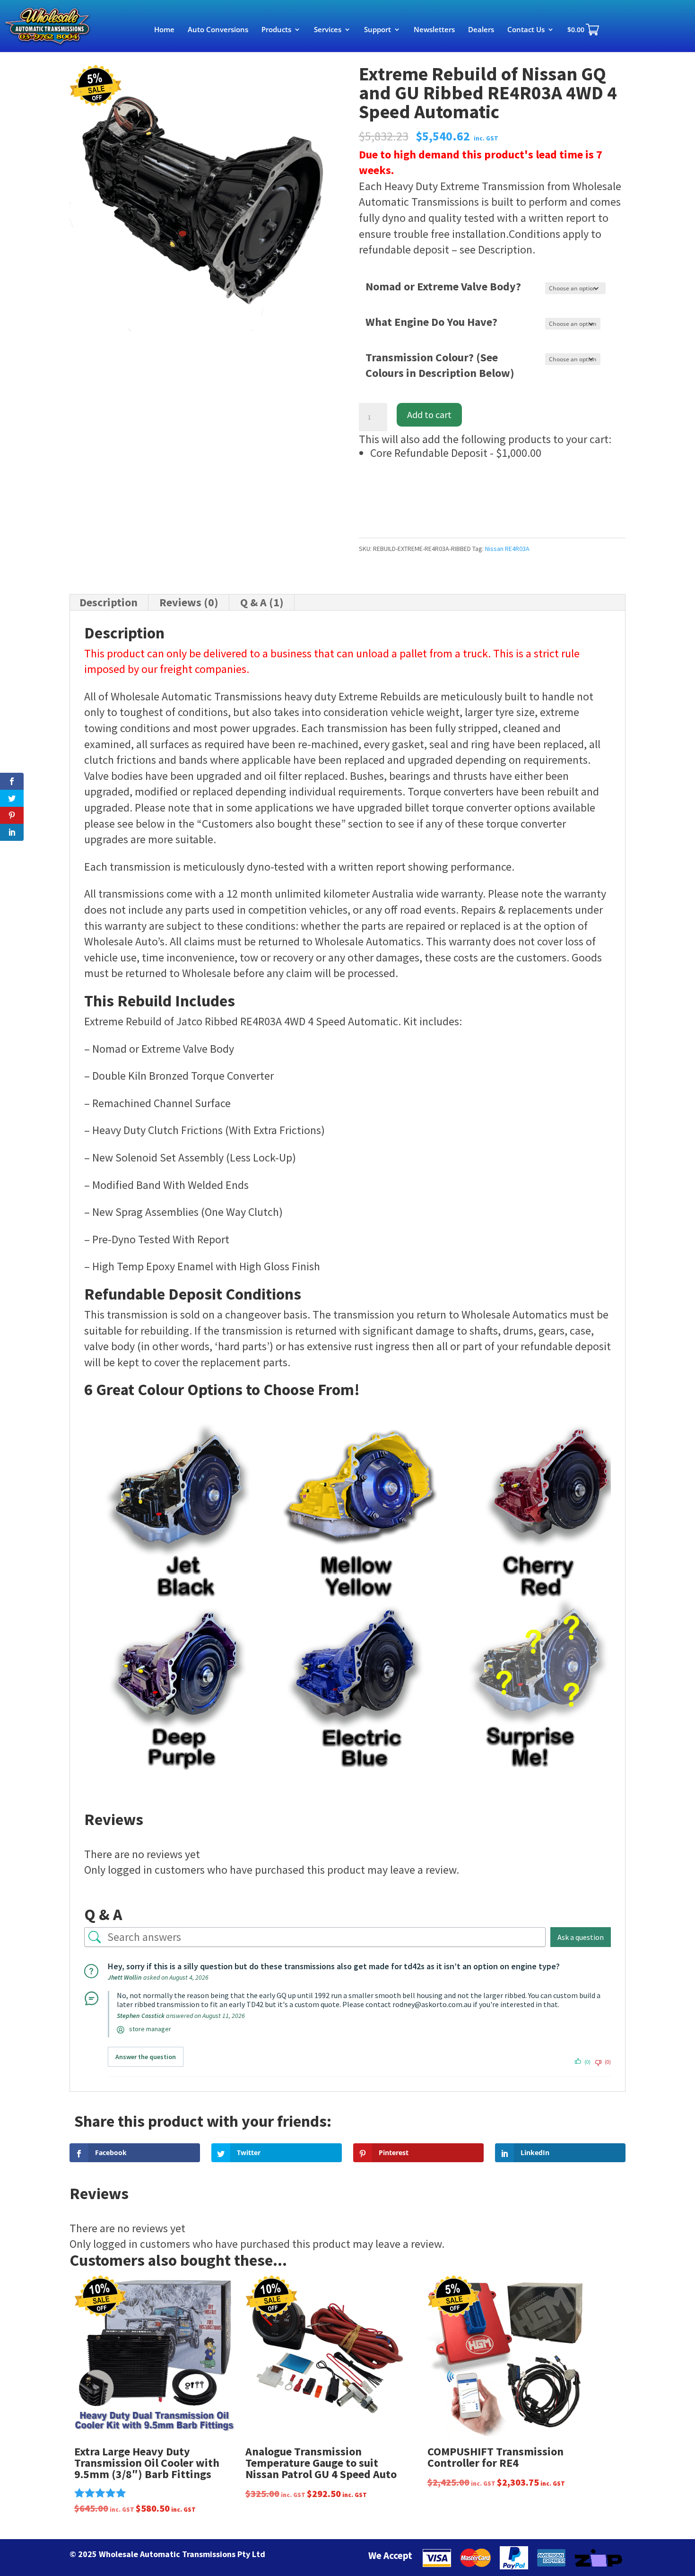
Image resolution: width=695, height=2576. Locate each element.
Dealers (481, 30)
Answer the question (146, 2057)
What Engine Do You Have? (431, 322)
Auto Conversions (218, 30)
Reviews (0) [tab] (189, 602)
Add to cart (429, 415)
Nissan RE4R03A (507, 549)
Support (378, 30)
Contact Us (526, 30)
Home (164, 30)
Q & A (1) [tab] (262, 602)
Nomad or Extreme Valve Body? (443, 286)
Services (328, 30)
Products (276, 30)
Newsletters (434, 30)
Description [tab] (109, 602)
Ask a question (581, 1937)
